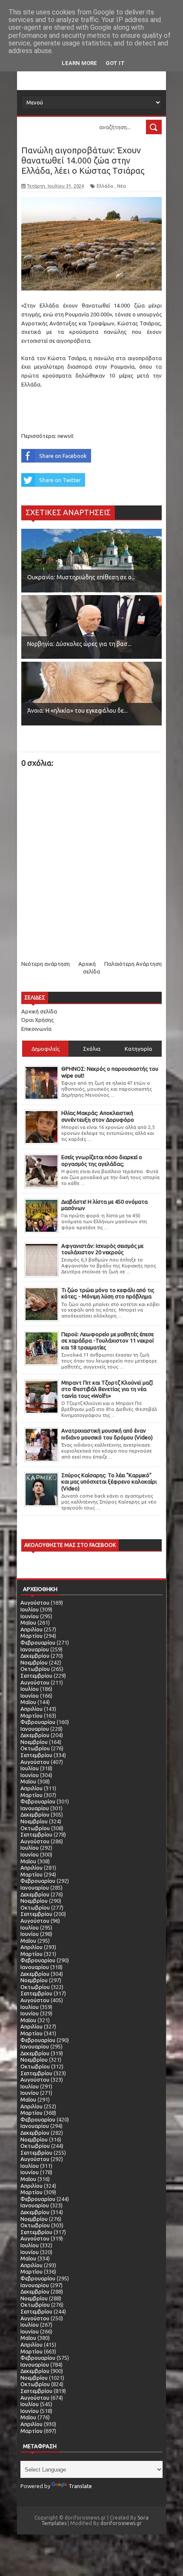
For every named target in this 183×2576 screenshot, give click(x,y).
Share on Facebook (63, 456)
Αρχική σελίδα (39, 1011)
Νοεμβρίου (34, 1662)
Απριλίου (31, 1629)
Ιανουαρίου (35, 1649)
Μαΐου (28, 1622)
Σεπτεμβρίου (36, 1676)
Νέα (122, 186)
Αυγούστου (35, 1603)
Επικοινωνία (36, 1029)
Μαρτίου (31, 1636)
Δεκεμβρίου (35, 1656)
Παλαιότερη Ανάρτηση (133, 964)
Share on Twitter (60, 480)
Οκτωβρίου (35, 1669)
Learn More (79, 63)
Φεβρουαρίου (38, 1642)
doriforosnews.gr (121, 2523)
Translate (80, 2486)
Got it (115, 63)
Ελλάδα (105, 186)
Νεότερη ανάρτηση (46, 964)
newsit (66, 436)
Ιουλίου (30, 1609)
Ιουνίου (30, 1616)
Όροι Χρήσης (37, 1020)
